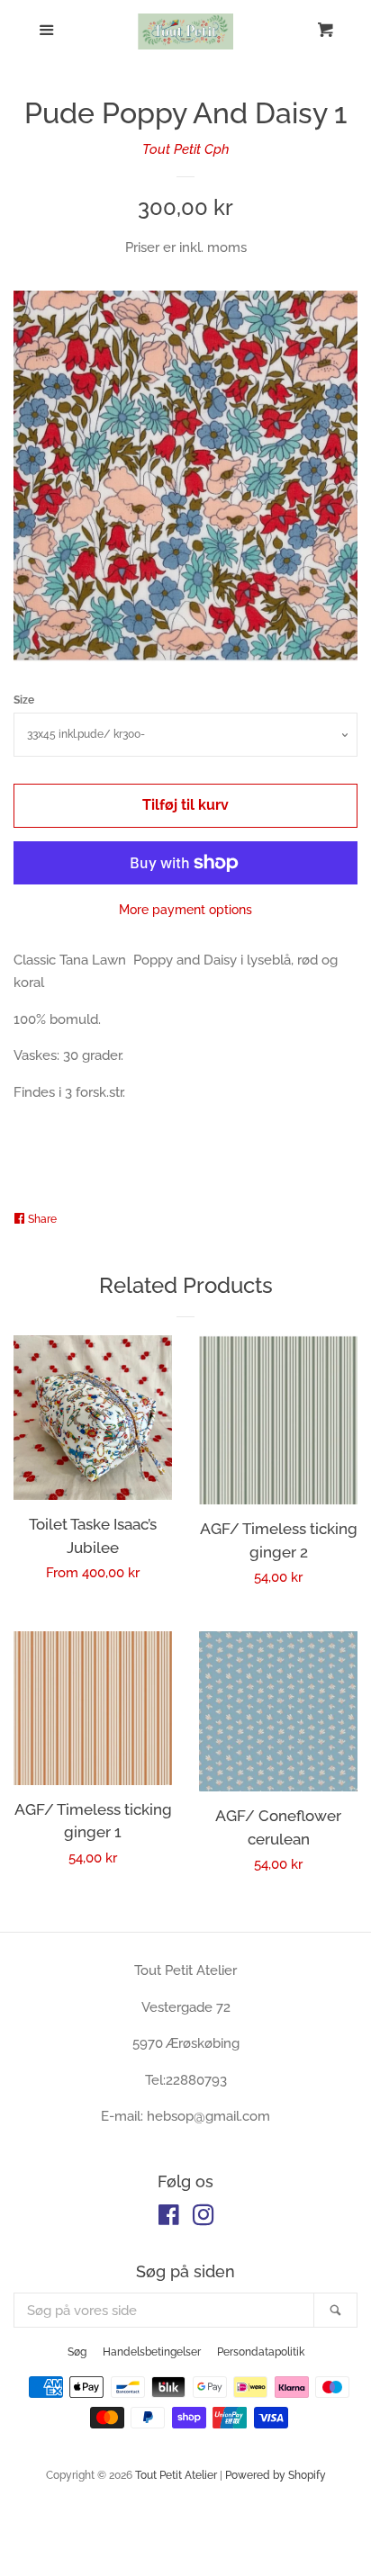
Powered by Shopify (276, 2475)
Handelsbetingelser (152, 2352)
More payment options (185, 910)
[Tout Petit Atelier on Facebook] (169, 2219)
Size (24, 700)
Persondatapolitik (261, 2352)
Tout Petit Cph (186, 149)
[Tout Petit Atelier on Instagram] (204, 2219)
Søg (77, 2352)
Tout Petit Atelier (176, 2475)
